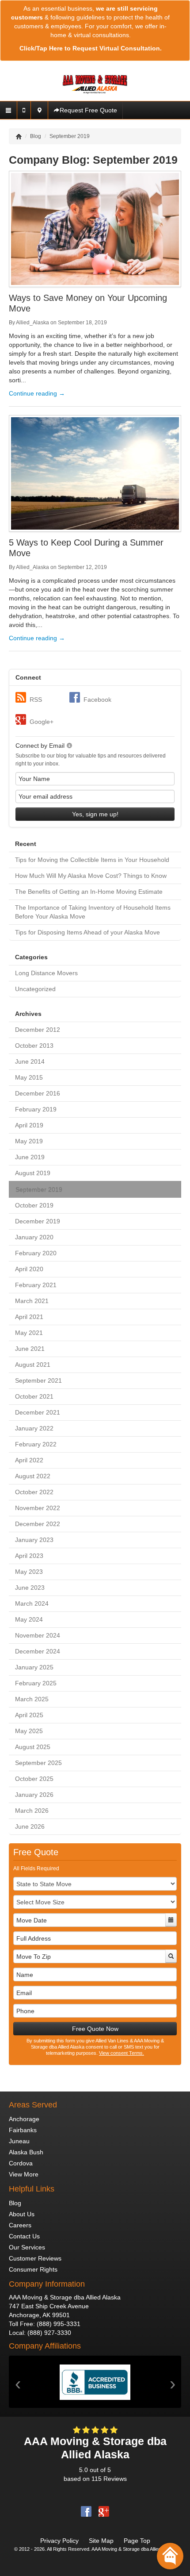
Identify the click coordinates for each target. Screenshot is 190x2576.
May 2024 (29, 1619)
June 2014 (30, 1061)
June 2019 (30, 1157)
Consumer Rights (33, 2269)
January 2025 (34, 1667)
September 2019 (39, 1189)
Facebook (97, 700)
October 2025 (34, 1779)
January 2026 (34, 1795)
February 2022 (36, 1444)
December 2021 (38, 1412)
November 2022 (38, 1508)
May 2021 (29, 1333)
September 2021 (38, 1380)
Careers (20, 2225)
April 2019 (29, 1125)
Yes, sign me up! (95, 814)
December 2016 (38, 1093)
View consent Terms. (122, 2053)
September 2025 (38, 1763)
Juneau (19, 2141)
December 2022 (38, 1524)
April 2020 (29, 1269)
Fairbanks (23, 2130)
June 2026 (30, 1826)
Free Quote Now (95, 2029)
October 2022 (34, 1492)
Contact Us (24, 2236)
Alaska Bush (26, 2152)
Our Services (27, 2247)
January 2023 (34, 1540)
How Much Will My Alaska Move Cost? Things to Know (91, 876)
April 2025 (29, 1715)
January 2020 (34, 1237)
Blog (15, 2203)
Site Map (101, 2541)
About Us (22, 2214)
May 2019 (29, 1141)
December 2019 (38, 1221)
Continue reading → (37, 393)
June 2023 (30, 1588)
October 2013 (34, 1046)
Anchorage (24, 2119)
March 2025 (32, 1699)
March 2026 (32, 1811)
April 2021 (29, 1317)
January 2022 (34, 1428)
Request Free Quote (88, 110)
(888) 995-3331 (59, 2324)
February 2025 (36, 1683)
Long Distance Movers (46, 973)
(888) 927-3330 (49, 2333)
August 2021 (33, 1365)
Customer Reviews (35, 2258)
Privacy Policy (59, 2541)
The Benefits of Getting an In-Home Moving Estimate (89, 892)
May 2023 (29, 1572)
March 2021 (32, 1301)
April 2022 (29, 1460)
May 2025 (29, 1731)
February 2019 (36, 1109)
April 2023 (29, 1556)
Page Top (137, 2541)
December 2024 (38, 1651)
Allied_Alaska (32, 323)
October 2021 (34, 1396)
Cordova (21, 2163)
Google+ (42, 722)
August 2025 (33, 1747)
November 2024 (38, 1635)
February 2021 (36, 1285)
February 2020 (36, 1253)
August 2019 (33, 1173)
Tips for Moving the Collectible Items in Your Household (92, 860)
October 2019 (34, 1205)
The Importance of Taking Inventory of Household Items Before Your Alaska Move (93, 912)
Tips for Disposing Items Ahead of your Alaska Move (87, 932)
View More (24, 2174)
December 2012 (38, 1030)
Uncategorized (35, 989)
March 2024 (32, 1603)
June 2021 (30, 1349)
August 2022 (33, 1476)
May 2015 (29, 1077)
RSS (36, 700)
